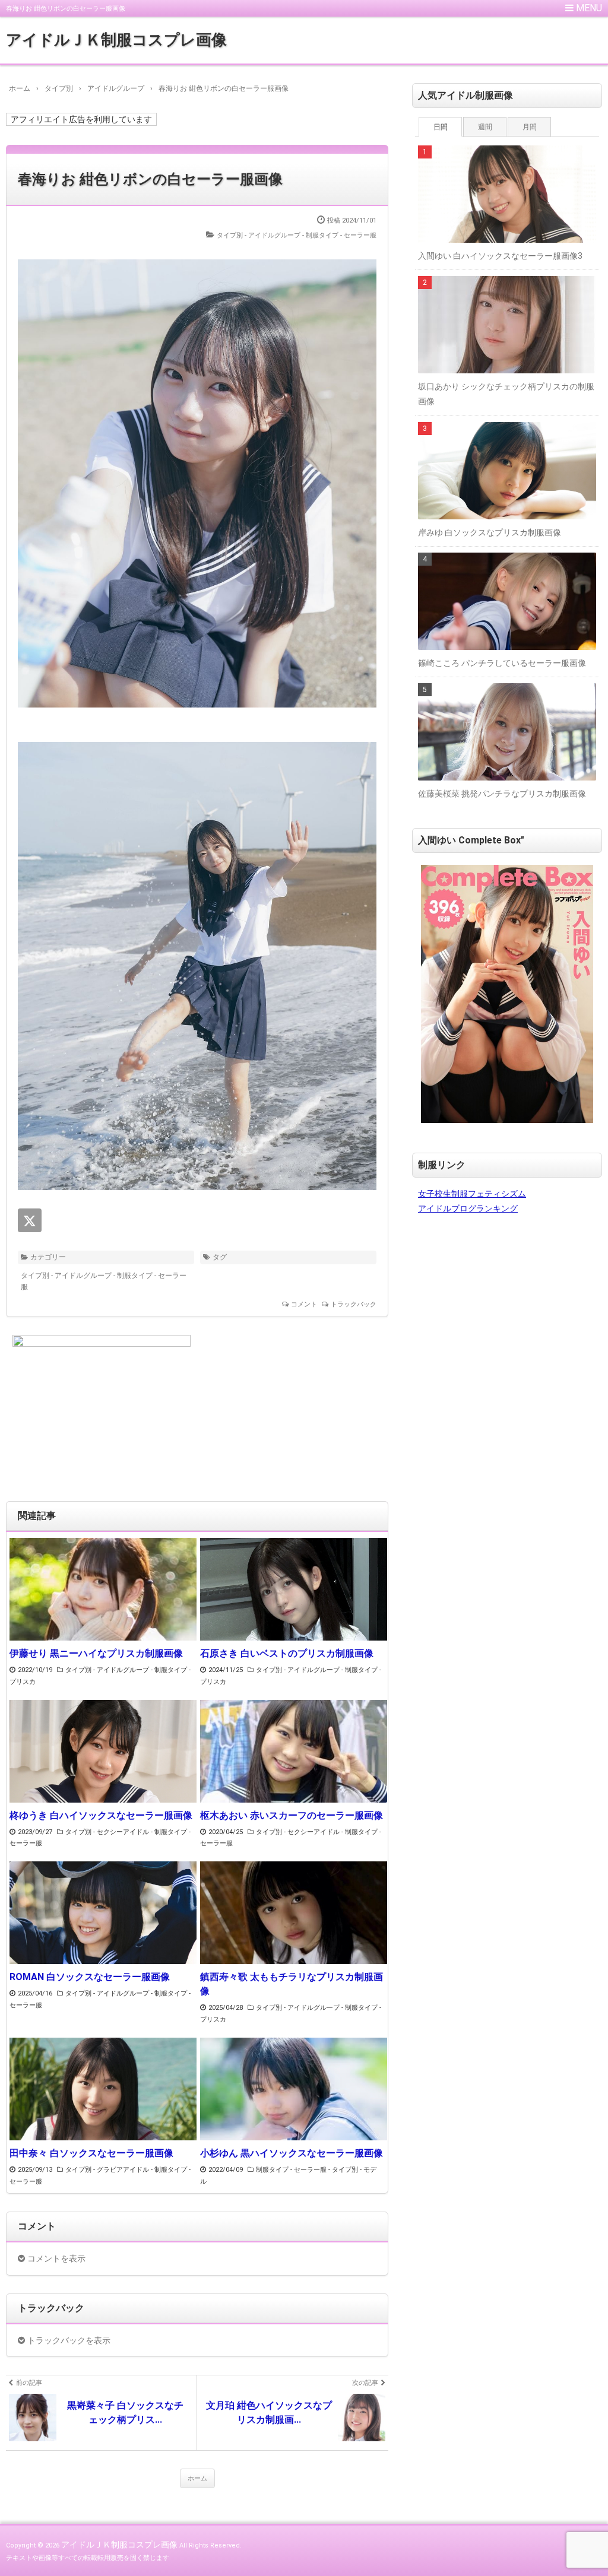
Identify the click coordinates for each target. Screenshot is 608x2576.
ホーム (197, 2478)
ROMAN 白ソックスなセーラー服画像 (90, 1977)
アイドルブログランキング (468, 1208)
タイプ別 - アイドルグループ (259, 235)
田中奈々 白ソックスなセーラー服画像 (91, 2153)
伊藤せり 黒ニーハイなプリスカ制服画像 (96, 1653)
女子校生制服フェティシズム (472, 1194)
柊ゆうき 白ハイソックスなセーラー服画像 (101, 1815)
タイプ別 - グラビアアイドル (107, 2170)
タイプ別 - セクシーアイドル (107, 1832)
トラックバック (354, 1304)
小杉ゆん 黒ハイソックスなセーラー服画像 (292, 2153)
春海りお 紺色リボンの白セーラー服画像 (150, 179)
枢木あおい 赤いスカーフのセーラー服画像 (292, 1815)
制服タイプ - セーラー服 (341, 235)
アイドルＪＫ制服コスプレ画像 (116, 40)
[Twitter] (30, 1220)
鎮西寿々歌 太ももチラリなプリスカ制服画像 (292, 1984)
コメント (304, 1304)
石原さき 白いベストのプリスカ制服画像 (287, 1653)
